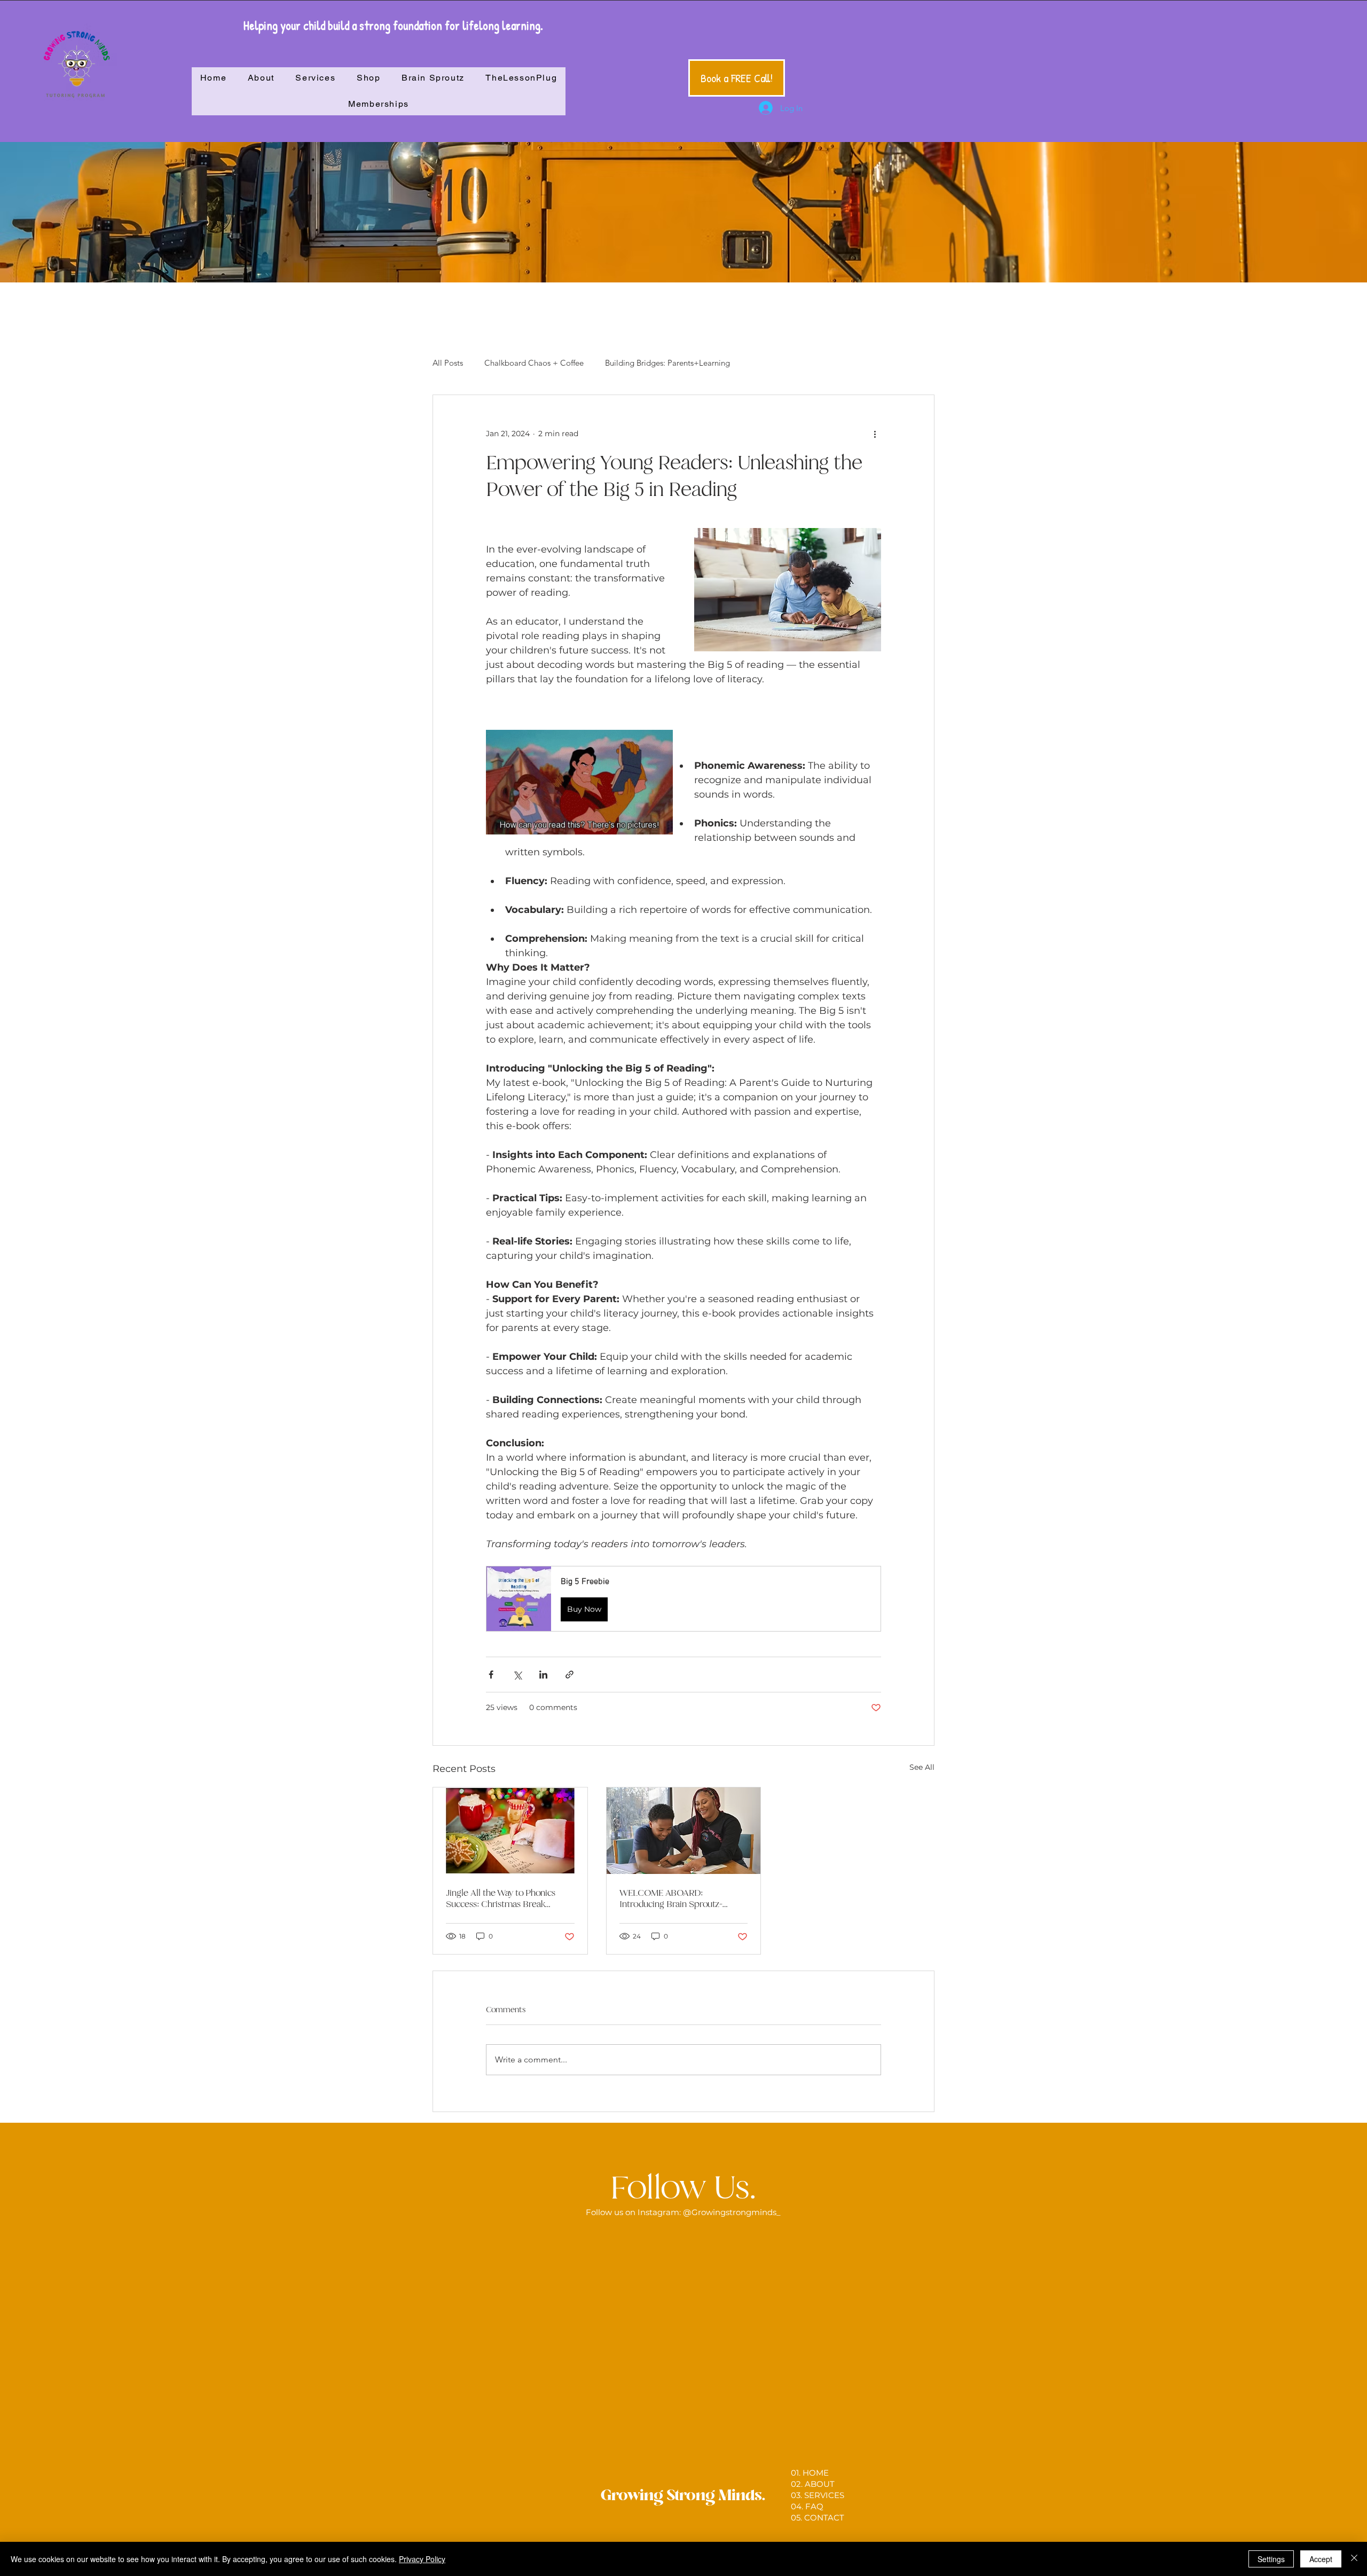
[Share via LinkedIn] (543, 1675)
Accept (1321, 2559)
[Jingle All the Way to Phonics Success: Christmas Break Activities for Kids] (510, 1831)
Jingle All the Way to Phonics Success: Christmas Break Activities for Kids (501, 1898)
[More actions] (875, 434)
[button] (683, 1599)
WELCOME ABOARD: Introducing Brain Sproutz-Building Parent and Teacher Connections (674, 1898)
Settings (1271, 2559)
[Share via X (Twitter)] (517, 1675)
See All (922, 1767)
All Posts (448, 363)
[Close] (1354, 2559)
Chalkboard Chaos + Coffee (534, 363)
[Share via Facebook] (491, 1675)
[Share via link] (569, 1675)
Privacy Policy (422, 2559)
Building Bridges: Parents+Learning (667, 363)
